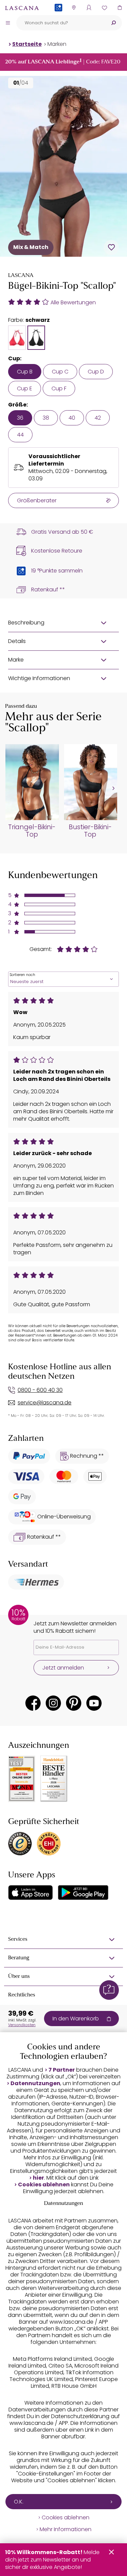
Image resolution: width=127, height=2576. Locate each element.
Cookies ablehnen (44, 2185)
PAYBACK (58, 18)
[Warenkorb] (119, 8)
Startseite (27, 44)
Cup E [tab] (25, 388)
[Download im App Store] (30, 1893)
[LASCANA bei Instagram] (53, 1703)
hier (38, 2178)
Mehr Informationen (66, 2529)
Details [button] (17, 641)
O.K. (19, 2502)
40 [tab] (72, 418)
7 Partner (62, 2070)
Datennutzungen (35, 2083)
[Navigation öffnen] (8, 23)
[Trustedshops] (20, 1844)
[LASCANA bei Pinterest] (74, 1703)
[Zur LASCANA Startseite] (22, 8)
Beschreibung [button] (26, 623)
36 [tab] (20, 418)
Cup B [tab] (25, 372)
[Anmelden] (89, 8)
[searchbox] (61, 23)
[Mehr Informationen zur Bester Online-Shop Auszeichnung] (22, 1779)
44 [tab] (20, 435)
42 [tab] (98, 418)
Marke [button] (16, 660)
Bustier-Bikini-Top (90, 831)
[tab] (17, 338)
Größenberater (37, 500)
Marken (57, 44)
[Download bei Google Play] (83, 1893)
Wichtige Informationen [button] (39, 678)
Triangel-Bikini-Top (32, 831)
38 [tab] (46, 418)
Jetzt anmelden (63, 1668)
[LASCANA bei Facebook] (33, 1703)
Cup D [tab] (96, 372)
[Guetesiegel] (49, 1844)
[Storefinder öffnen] (74, 8)
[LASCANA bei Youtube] (94, 1703)
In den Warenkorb (76, 2019)
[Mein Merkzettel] (104, 8)
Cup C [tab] (60, 372)
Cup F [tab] (59, 388)
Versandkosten (22, 2025)
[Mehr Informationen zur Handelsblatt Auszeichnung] (54, 1779)
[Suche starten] (113, 23)
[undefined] (113, 789)
